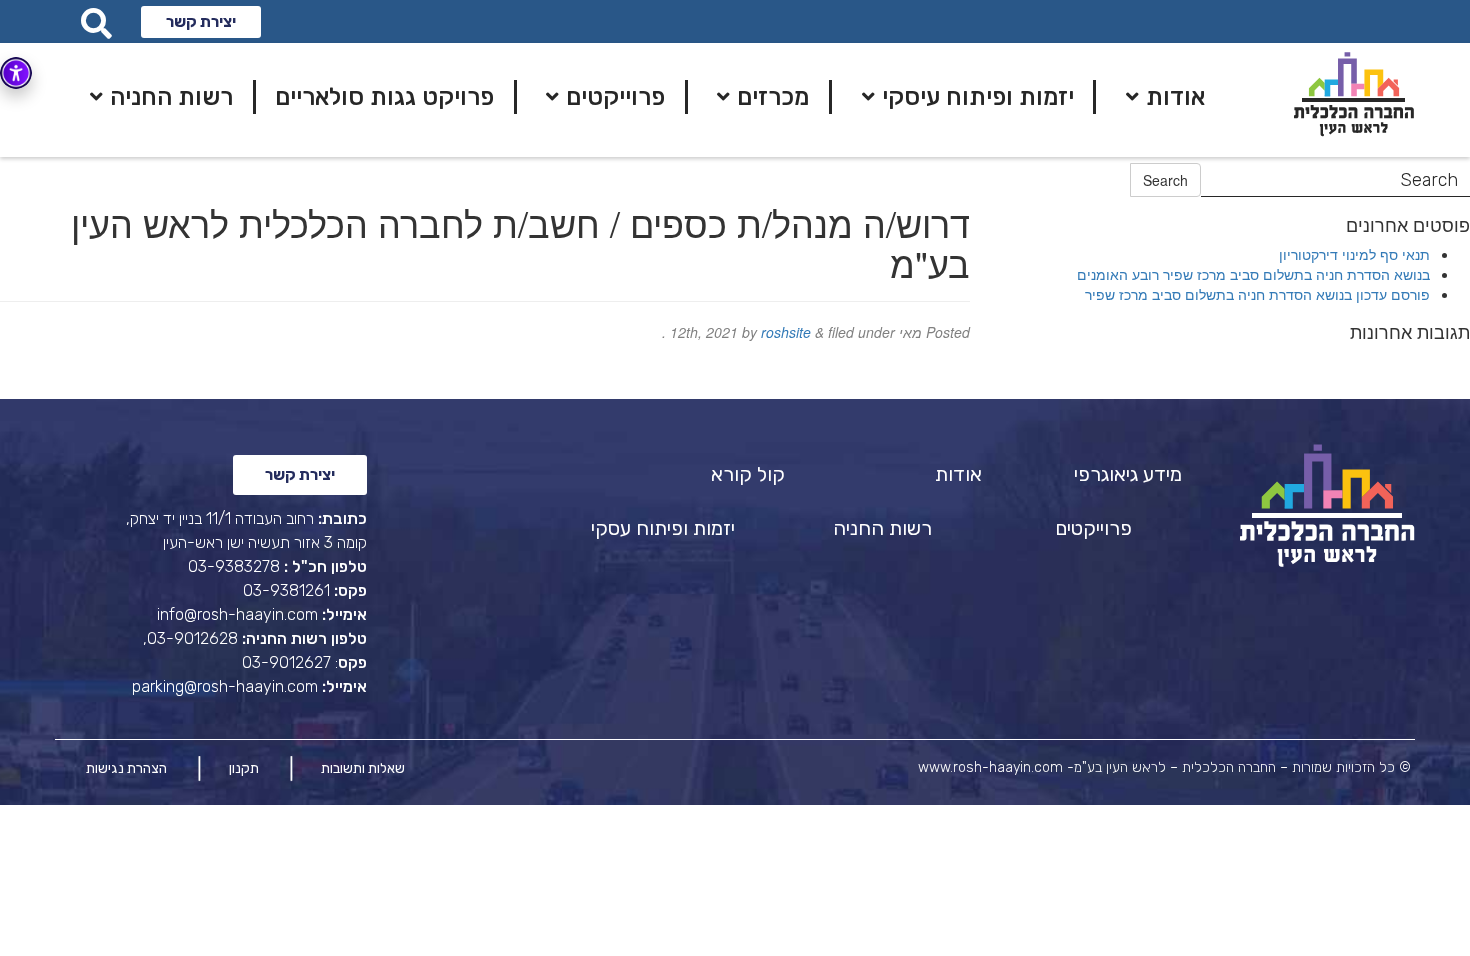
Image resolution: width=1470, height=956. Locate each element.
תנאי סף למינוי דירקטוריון (1354, 254)
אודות (958, 474)
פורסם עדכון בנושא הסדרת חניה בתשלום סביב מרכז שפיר (1257, 294)
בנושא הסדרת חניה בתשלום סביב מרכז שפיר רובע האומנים (1253, 274)
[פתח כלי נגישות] (16, 73)
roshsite (786, 332)
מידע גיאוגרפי (1128, 474)
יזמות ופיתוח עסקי (663, 528)
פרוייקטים (1093, 528)
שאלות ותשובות (363, 768)
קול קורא (748, 474)
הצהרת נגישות (126, 768)
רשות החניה (882, 528)
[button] (201, 22)
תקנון (244, 768)
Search (1165, 180)
